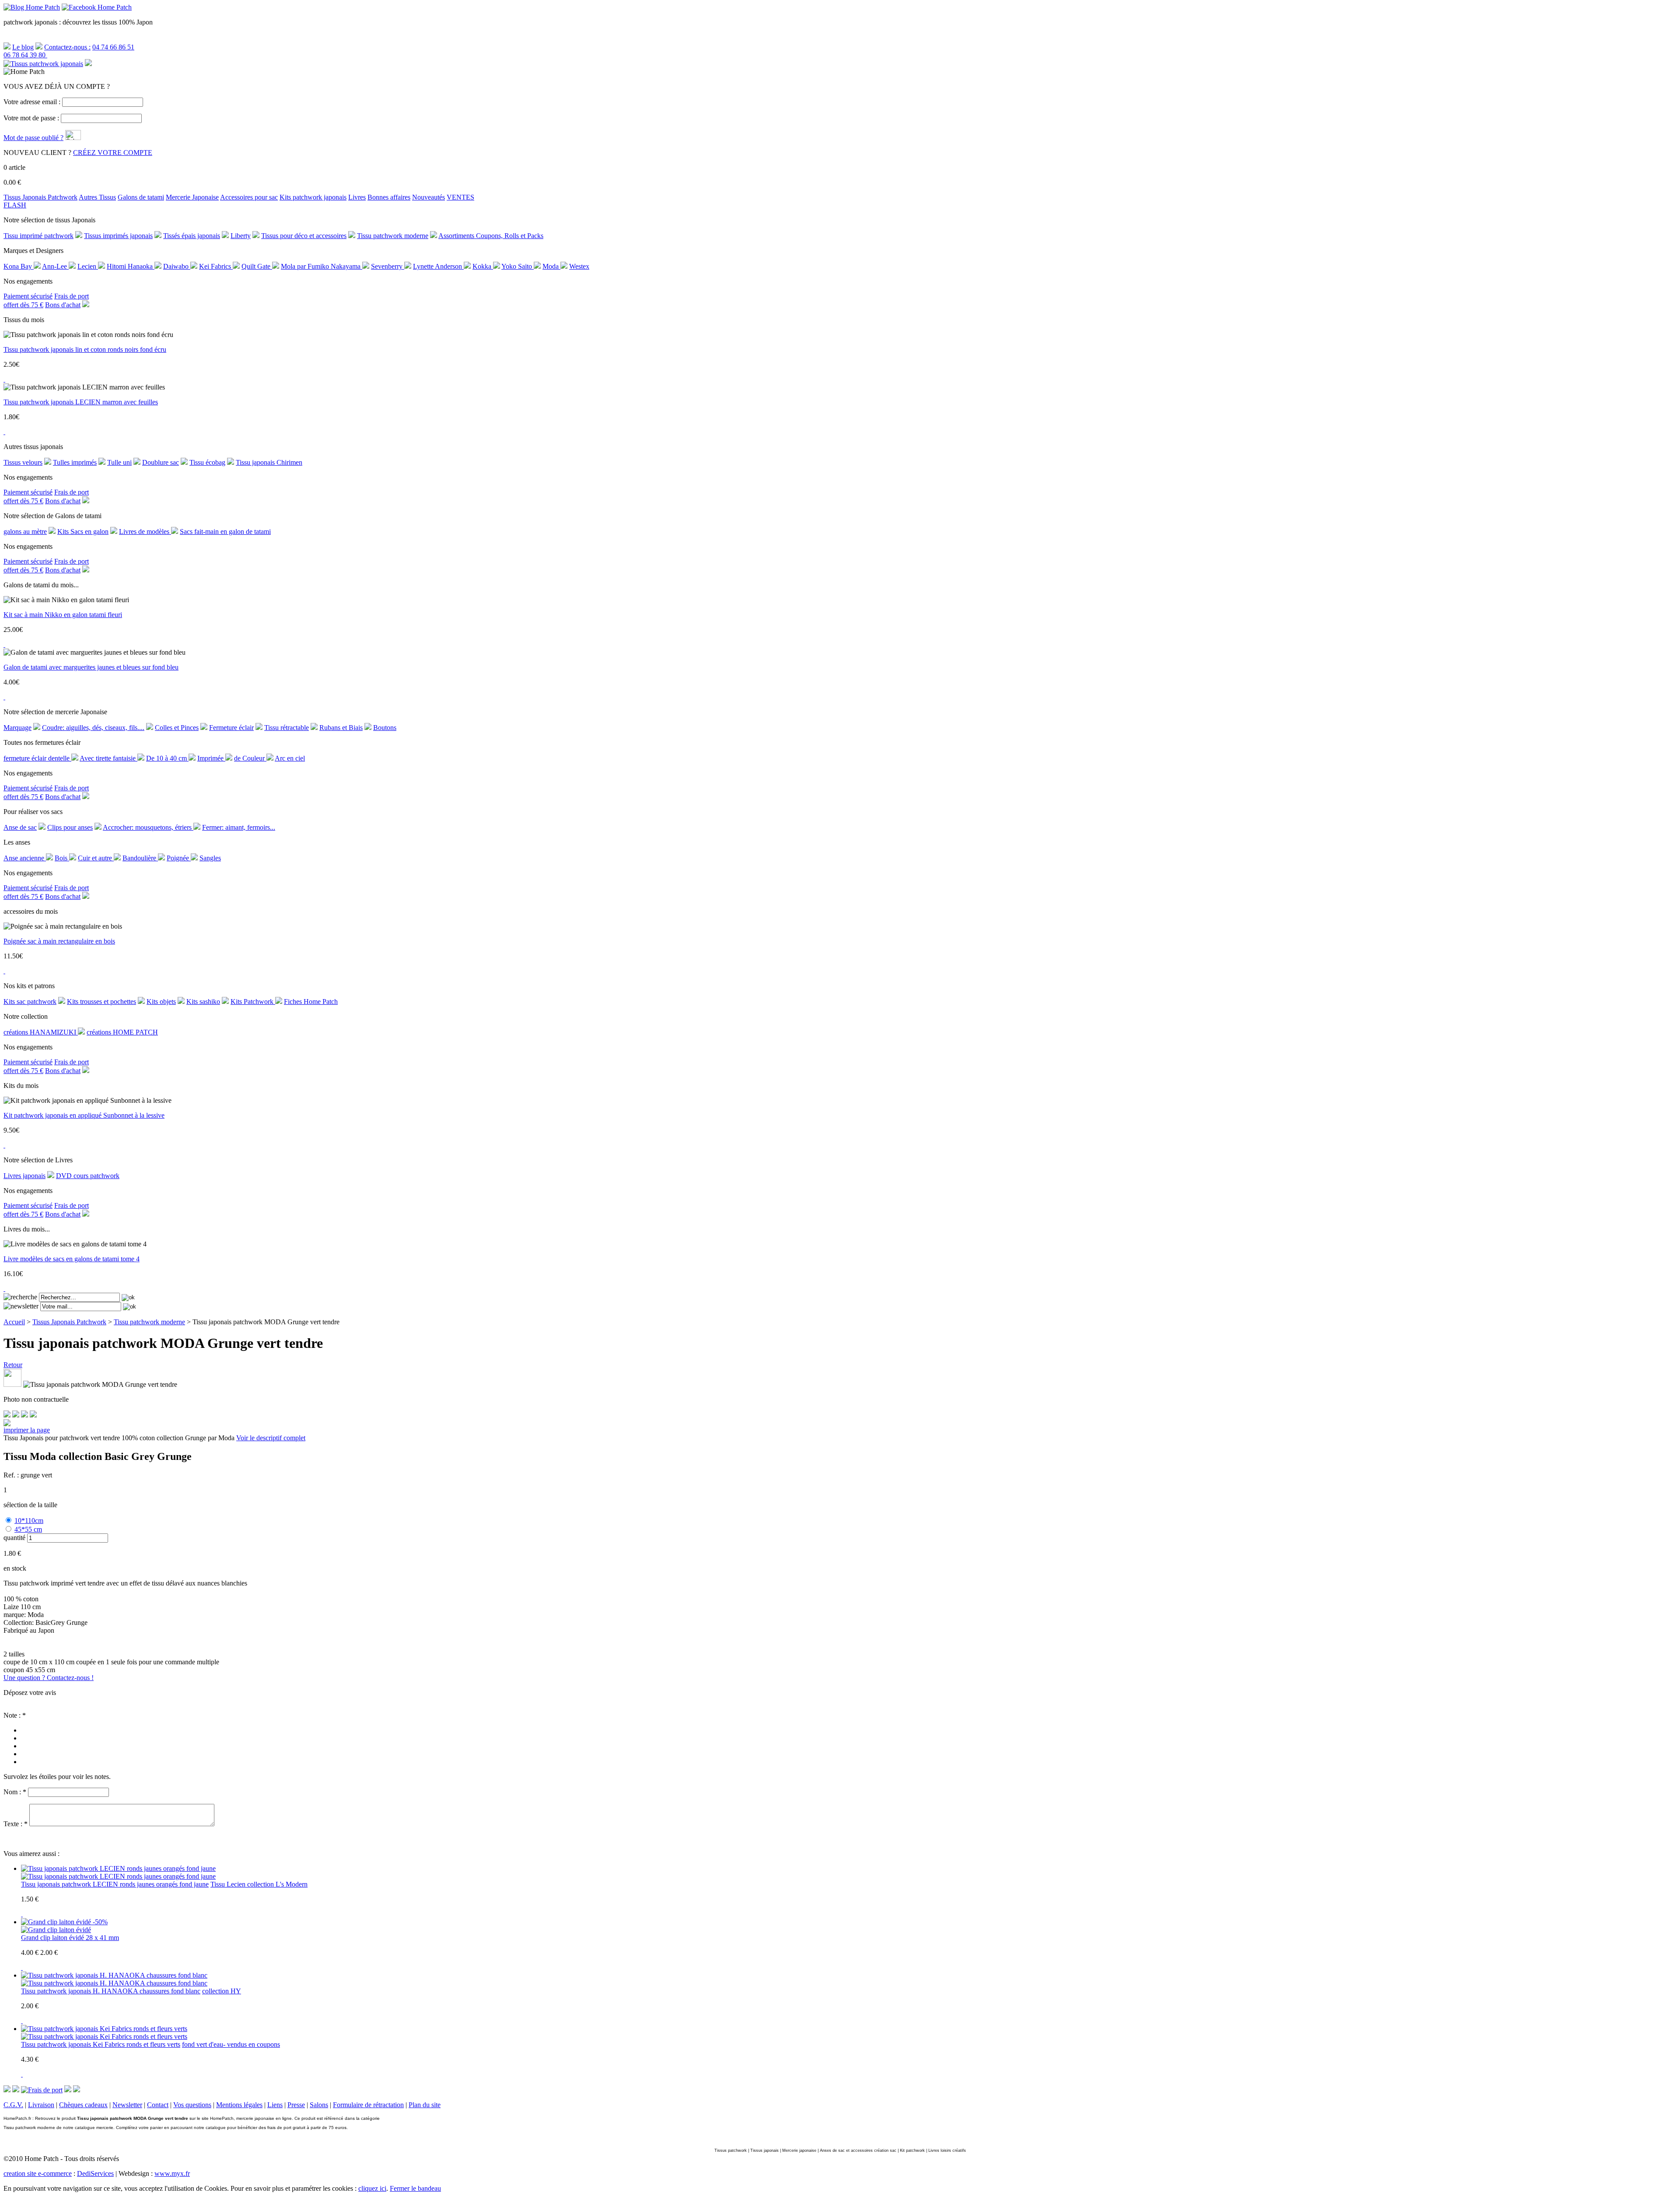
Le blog (23, 47)
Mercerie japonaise (799, 2150)
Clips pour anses (70, 827)
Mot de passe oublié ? (33, 138)
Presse (296, 2105)
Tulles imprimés (75, 462)
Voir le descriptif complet (271, 1438)
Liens (275, 2105)
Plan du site (425, 2105)
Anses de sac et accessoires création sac (858, 2150)
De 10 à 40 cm (167, 758)
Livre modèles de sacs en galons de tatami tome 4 (72, 1259)
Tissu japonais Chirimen (269, 462)
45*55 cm (28, 1529)
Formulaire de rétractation (368, 2105)
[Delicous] (33, 1415)
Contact (158, 2105)
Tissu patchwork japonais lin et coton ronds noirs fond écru (85, 349)
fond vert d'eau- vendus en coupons (231, 2044)
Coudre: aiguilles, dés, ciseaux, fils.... (93, 728)
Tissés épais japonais (192, 236)
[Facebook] (7, 1415)
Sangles (210, 858)
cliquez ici (372, 2188)
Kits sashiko (203, 1002)
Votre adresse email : (32, 102)
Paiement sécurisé (28, 296)
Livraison (41, 2105)
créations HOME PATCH (122, 1032)
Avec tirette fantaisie (108, 758)
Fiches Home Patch (311, 1002)
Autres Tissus (97, 197)
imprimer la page (27, 1430)
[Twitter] (16, 1415)
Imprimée (211, 758)
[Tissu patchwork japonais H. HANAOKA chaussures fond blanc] (114, 1983)
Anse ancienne (25, 858)
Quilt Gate (257, 266)
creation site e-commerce (38, 2173)
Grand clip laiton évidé (53, 1938)
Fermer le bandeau (415, 2188)
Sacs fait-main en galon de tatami (225, 531)
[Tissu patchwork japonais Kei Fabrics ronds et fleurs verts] (104, 2036)
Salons (319, 2105)
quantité (14, 1538)
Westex (579, 266)
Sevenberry (388, 266)
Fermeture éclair (231, 728)
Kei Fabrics (216, 266)
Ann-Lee (55, 266)
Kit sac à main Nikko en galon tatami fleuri (63, 615)
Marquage (17, 728)
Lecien (88, 266)
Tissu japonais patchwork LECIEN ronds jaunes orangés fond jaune (115, 1884)
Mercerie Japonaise (192, 197)
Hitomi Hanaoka (131, 266)
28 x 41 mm (102, 1938)
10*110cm (29, 1521)
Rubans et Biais (341, 728)
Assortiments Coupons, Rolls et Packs (491, 236)
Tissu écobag (207, 462)
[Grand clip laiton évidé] (56, 1930)
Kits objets (161, 1002)
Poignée (179, 858)
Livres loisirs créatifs (947, 2150)
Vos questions (192, 2105)
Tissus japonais (765, 2150)
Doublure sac (161, 462)
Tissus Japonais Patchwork (40, 197)
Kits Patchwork (253, 1002)
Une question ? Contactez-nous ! (49, 1678)
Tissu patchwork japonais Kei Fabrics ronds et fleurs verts (101, 2044)
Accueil (14, 1322)
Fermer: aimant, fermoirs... (239, 827)
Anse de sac (20, 827)
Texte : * (16, 1824)
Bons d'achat (63, 305)
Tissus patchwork (731, 2150)
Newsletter (127, 2105)
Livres (357, 197)
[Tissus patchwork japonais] (43, 64)
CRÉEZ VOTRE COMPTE (113, 153)
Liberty (241, 236)
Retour (13, 1365)
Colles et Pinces (177, 728)
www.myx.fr (172, 2173)
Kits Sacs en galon (83, 531)
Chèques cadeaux (83, 2105)
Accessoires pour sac (249, 197)
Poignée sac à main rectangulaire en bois (59, 941)
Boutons (385, 728)
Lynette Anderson (438, 266)
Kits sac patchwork (30, 1002)
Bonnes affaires (389, 197)
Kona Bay (19, 266)
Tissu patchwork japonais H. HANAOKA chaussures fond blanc (111, 1991)
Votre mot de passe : (31, 118)
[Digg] (24, 1415)
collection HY (222, 1991)
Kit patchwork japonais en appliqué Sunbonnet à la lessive (84, 1115)
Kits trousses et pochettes (101, 1002)
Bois (62, 858)
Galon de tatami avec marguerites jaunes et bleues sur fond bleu (91, 667)
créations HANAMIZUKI (41, 1032)
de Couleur (250, 758)
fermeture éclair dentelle (37, 758)
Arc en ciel (290, 758)
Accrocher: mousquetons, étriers (148, 827)
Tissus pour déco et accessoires (304, 236)
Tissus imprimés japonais (118, 236)
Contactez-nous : (67, 47)
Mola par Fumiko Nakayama (322, 266)
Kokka (483, 266)
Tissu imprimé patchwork (38, 236)
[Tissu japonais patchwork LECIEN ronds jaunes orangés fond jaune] (118, 1876)
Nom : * (15, 1792)
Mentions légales (239, 2105)
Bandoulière (140, 858)
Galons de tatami (141, 197)
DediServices (95, 2173)
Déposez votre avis (30, 1693)
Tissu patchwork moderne (393, 236)
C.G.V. (13, 2105)
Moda (551, 266)
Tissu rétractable (287, 728)
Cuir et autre (96, 858)
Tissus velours (23, 462)
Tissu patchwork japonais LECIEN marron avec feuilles (81, 402)
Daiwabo (177, 266)
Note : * (15, 1715)
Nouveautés (429, 197)
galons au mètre (25, 531)
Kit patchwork (912, 2150)
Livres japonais (24, 1176)
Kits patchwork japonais (313, 197)
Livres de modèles (145, 531)
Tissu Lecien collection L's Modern (259, 1884)
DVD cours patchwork (88, 1176)
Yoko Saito (518, 266)
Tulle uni (119, 462)
